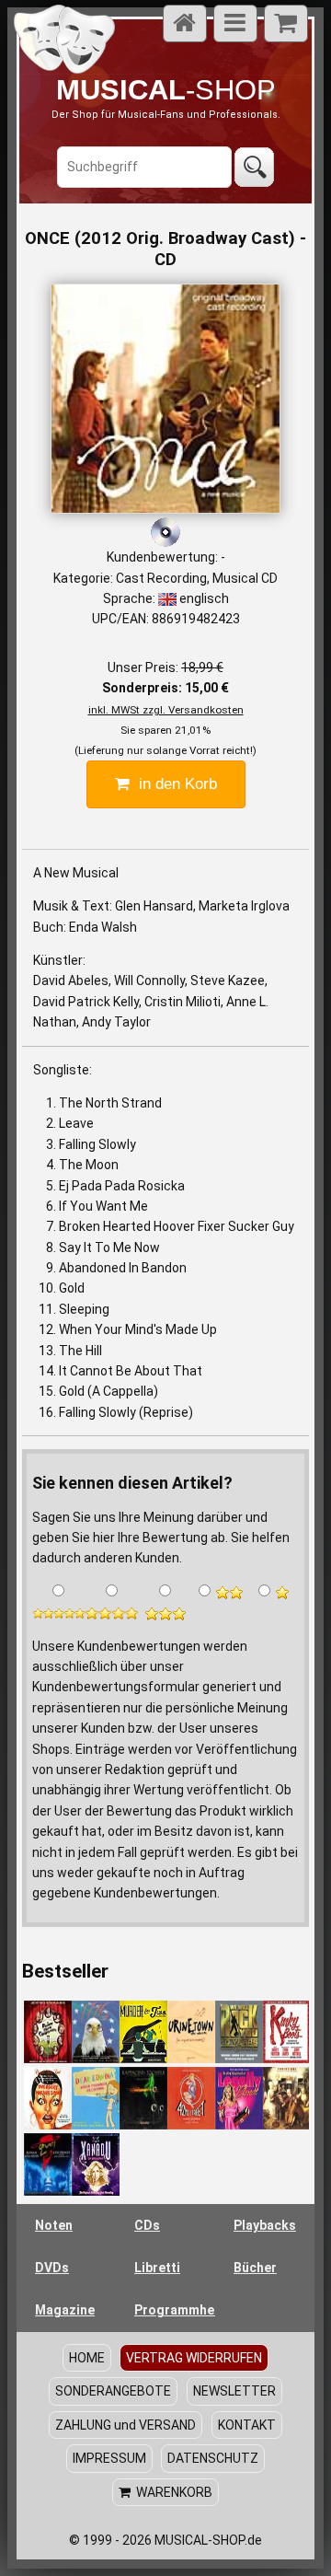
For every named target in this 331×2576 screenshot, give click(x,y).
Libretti (157, 2268)
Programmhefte (175, 2310)
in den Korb (173, 784)
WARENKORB (171, 2492)
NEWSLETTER (234, 2391)
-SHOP (166, 90)
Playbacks (265, 2225)
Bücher (255, 2268)
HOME (87, 2358)
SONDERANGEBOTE (113, 2391)
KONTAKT (247, 2425)
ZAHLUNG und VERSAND (126, 2425)
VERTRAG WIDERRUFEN (194, 2358)
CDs (147, 2225)
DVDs (52, 2268)
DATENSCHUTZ (213, 2458)
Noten (54, 2225)
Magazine (65, 2310)
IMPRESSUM (109, 2458)
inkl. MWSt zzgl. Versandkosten (166, 710)
